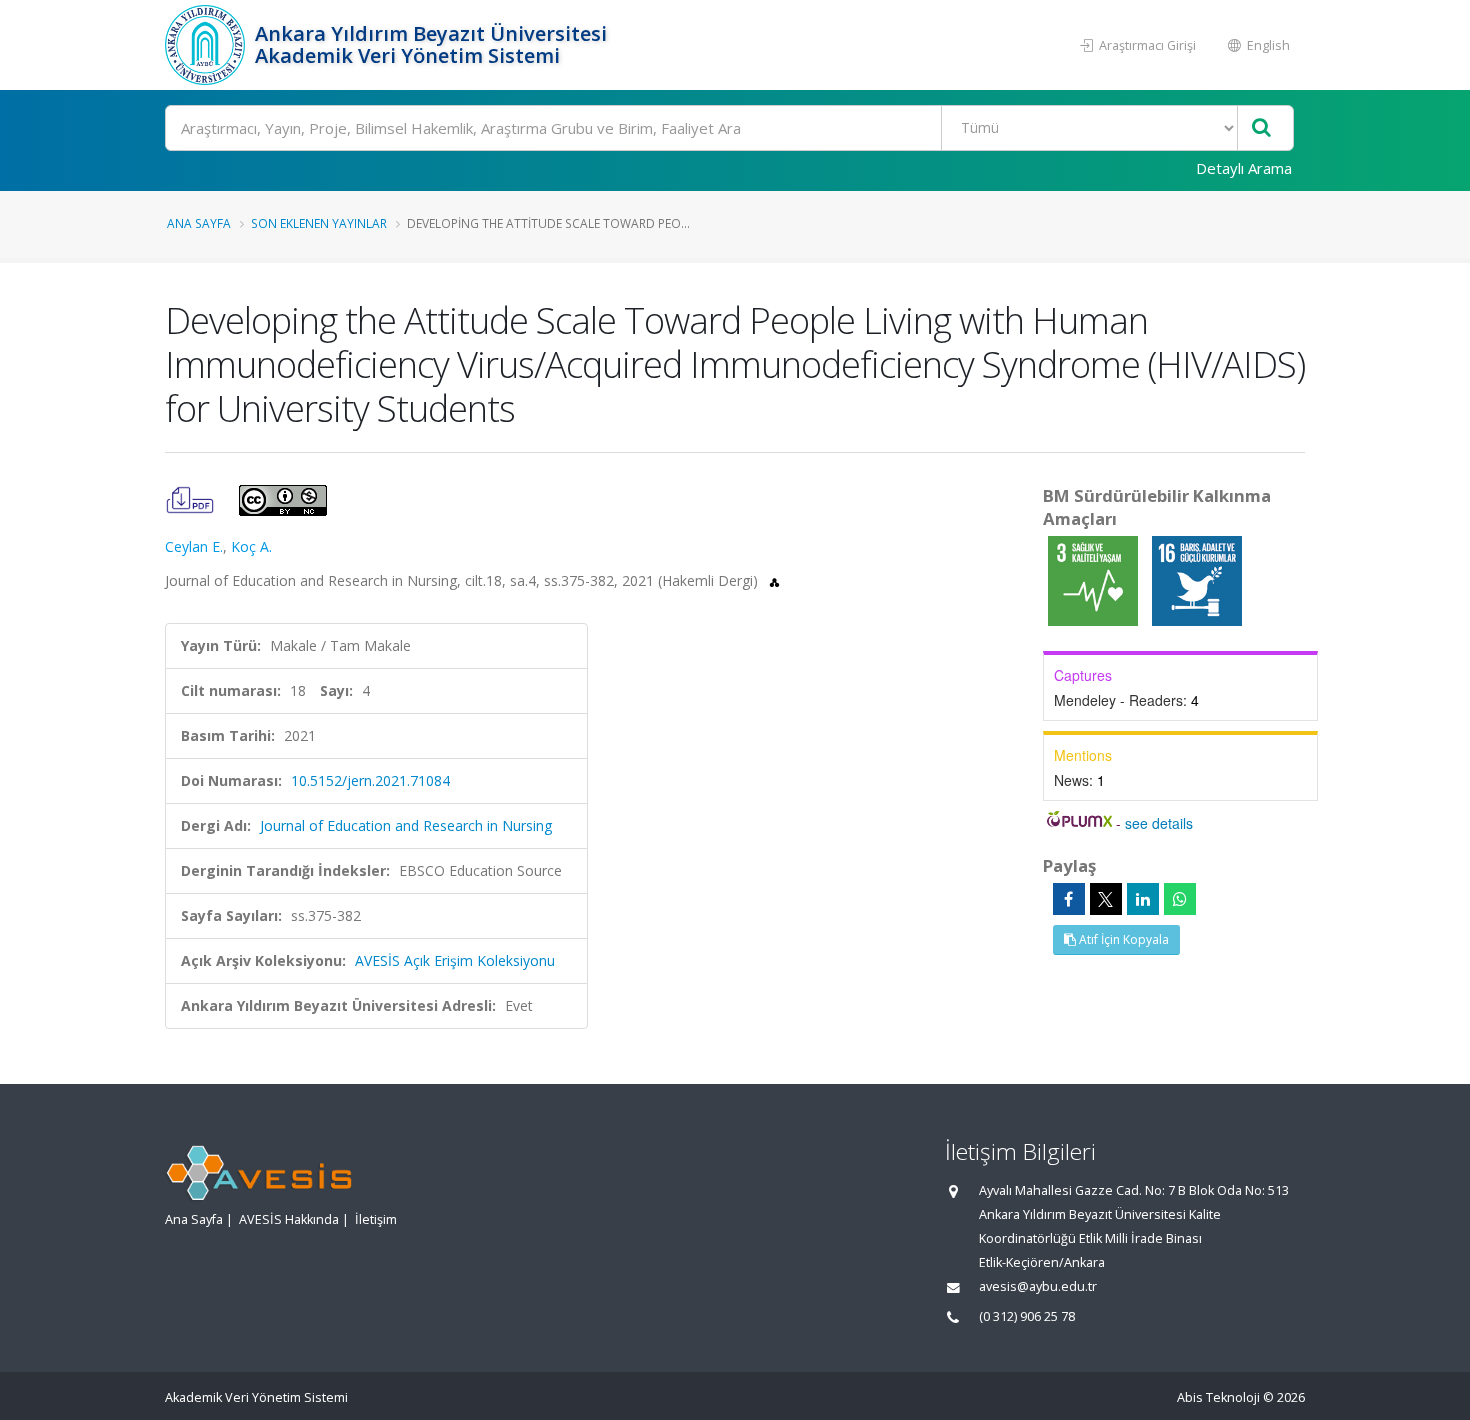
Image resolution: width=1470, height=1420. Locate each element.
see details (1159, 823)
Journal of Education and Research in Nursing (406, 825)
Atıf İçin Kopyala (1122, 939)
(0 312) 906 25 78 (1027, 1316)
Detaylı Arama (1244, 168)
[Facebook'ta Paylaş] (1069, 899)
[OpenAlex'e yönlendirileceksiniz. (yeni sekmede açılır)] (774, 580)
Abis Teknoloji (1218, 1397)
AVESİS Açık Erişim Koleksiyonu (455, 960)
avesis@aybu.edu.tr (1038, 1286)
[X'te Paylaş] (1106, 899)
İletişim (376, 1219)
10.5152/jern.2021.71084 (370, 780)
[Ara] (1261, 128)
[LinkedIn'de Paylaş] (1143, 899)
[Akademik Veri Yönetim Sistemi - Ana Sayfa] (207, 45)
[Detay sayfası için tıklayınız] (1095, 579)
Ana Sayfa (199, 223)
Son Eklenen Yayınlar (319, 223)
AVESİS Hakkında (289, 1219)
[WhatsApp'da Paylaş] (1180, 899)
